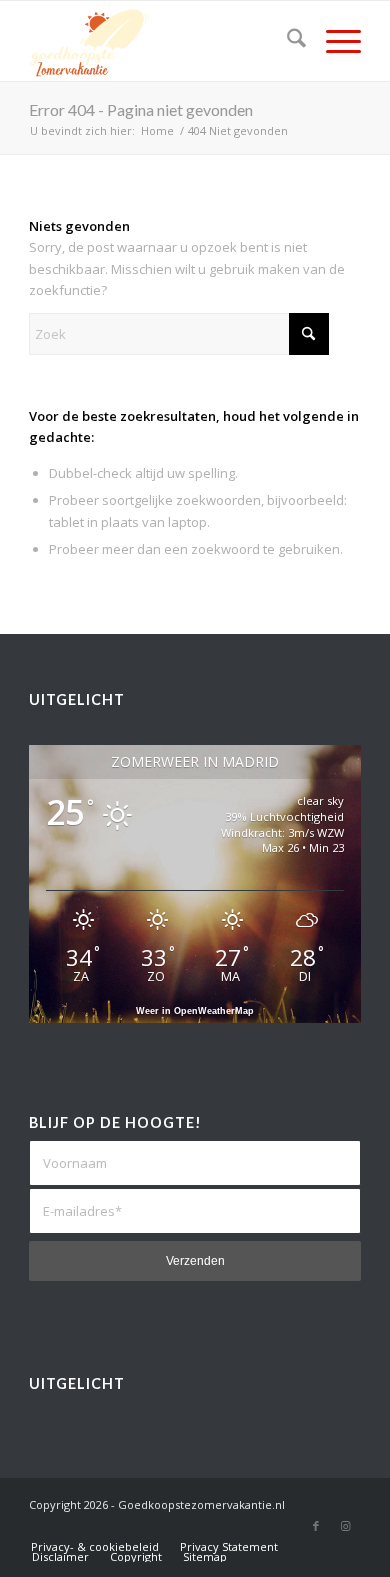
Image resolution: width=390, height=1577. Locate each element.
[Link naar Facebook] (316, 1526)
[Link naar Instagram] (346, 1526)
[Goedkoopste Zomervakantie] (161, 41)
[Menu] (333, 41)
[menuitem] (286, 41)
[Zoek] (286, 41)
